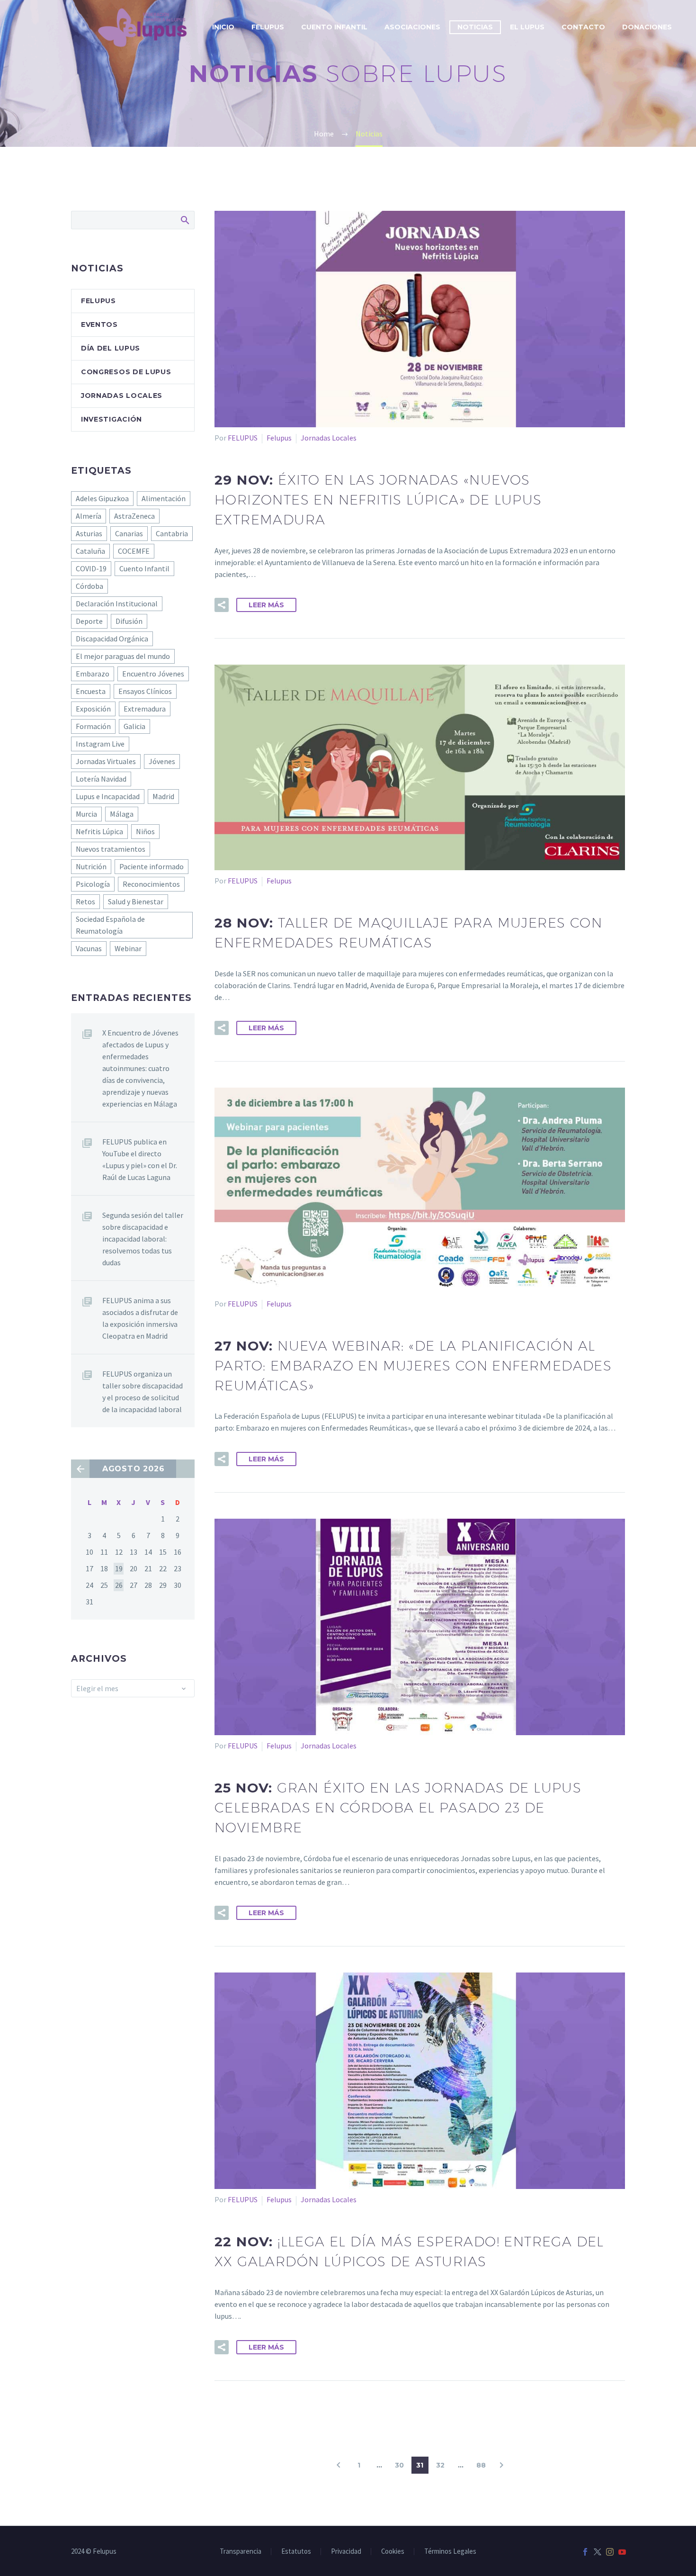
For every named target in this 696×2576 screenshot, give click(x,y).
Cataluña (90, 551)
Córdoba (89, 586)
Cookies (393, 2552)
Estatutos (296, 2552)
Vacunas (89, 948)
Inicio (223, 27)
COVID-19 (91, 568)
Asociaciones (412, 27)
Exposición (93, 709)
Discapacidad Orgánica (112, 639)
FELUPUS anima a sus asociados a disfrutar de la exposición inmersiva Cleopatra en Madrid (140, 1318)
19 (119, 1568)
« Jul (80, 1469)
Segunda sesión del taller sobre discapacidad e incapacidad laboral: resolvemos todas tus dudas (143, 1239)
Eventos (99, 324)
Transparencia (241, 2552)
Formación (93, 726)
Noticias (475, 27)
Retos (85, 901)
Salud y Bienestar (136, 901)
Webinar (128, 948)
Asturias (89, 533)
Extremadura (145, 709)
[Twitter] (598, 2552)
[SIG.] (501, 2465)
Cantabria (172, 533)
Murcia (86, 814)
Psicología (93, 884)
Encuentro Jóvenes (153, 674)
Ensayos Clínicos (145, 691)
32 (440, 2465)
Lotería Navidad (101, 779)
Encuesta (91, 691)
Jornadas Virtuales (106, 761)
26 (119, 1585)
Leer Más (266, 605)
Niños (145, 831)
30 (399, 2465)
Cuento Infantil (144, 568)
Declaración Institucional (117, 603)
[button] (222, 605)
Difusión (129, 621)
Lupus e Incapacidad (108, 796)
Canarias (129, 533)
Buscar (184, 220)
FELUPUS (243, 438)
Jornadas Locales (329, 438)
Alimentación (164, 498)
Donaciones (647, 27)
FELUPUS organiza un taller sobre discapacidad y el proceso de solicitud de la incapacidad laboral (143, 1392)
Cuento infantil (334, 27)
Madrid (163, 796)
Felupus (279, 438)
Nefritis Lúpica (99, 831)
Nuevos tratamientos (111, 849)
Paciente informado (152, 866)
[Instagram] (610, 2552)
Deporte (89, 621)
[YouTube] (622, 2552)
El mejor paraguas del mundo (123, 656)
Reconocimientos (151, 884)
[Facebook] (585, 2552)
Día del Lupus (111, 348)
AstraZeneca (134, 516)
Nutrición (91, 866)
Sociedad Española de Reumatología (110, 925)
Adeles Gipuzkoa (102, 498)
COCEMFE (134, 551)
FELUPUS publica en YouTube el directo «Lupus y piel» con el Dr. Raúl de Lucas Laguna (140, 1159)
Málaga (122, 814)
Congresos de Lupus (126, 372)
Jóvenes (162, 761)
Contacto (583, 27)
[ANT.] (339, 2465)
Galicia (134, 726)
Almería (89, 516)
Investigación (112, 419)
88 (481, 2465)
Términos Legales (450, 2552)
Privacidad (346, 2552)
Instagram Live (100, 744)
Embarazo (93, 674)
